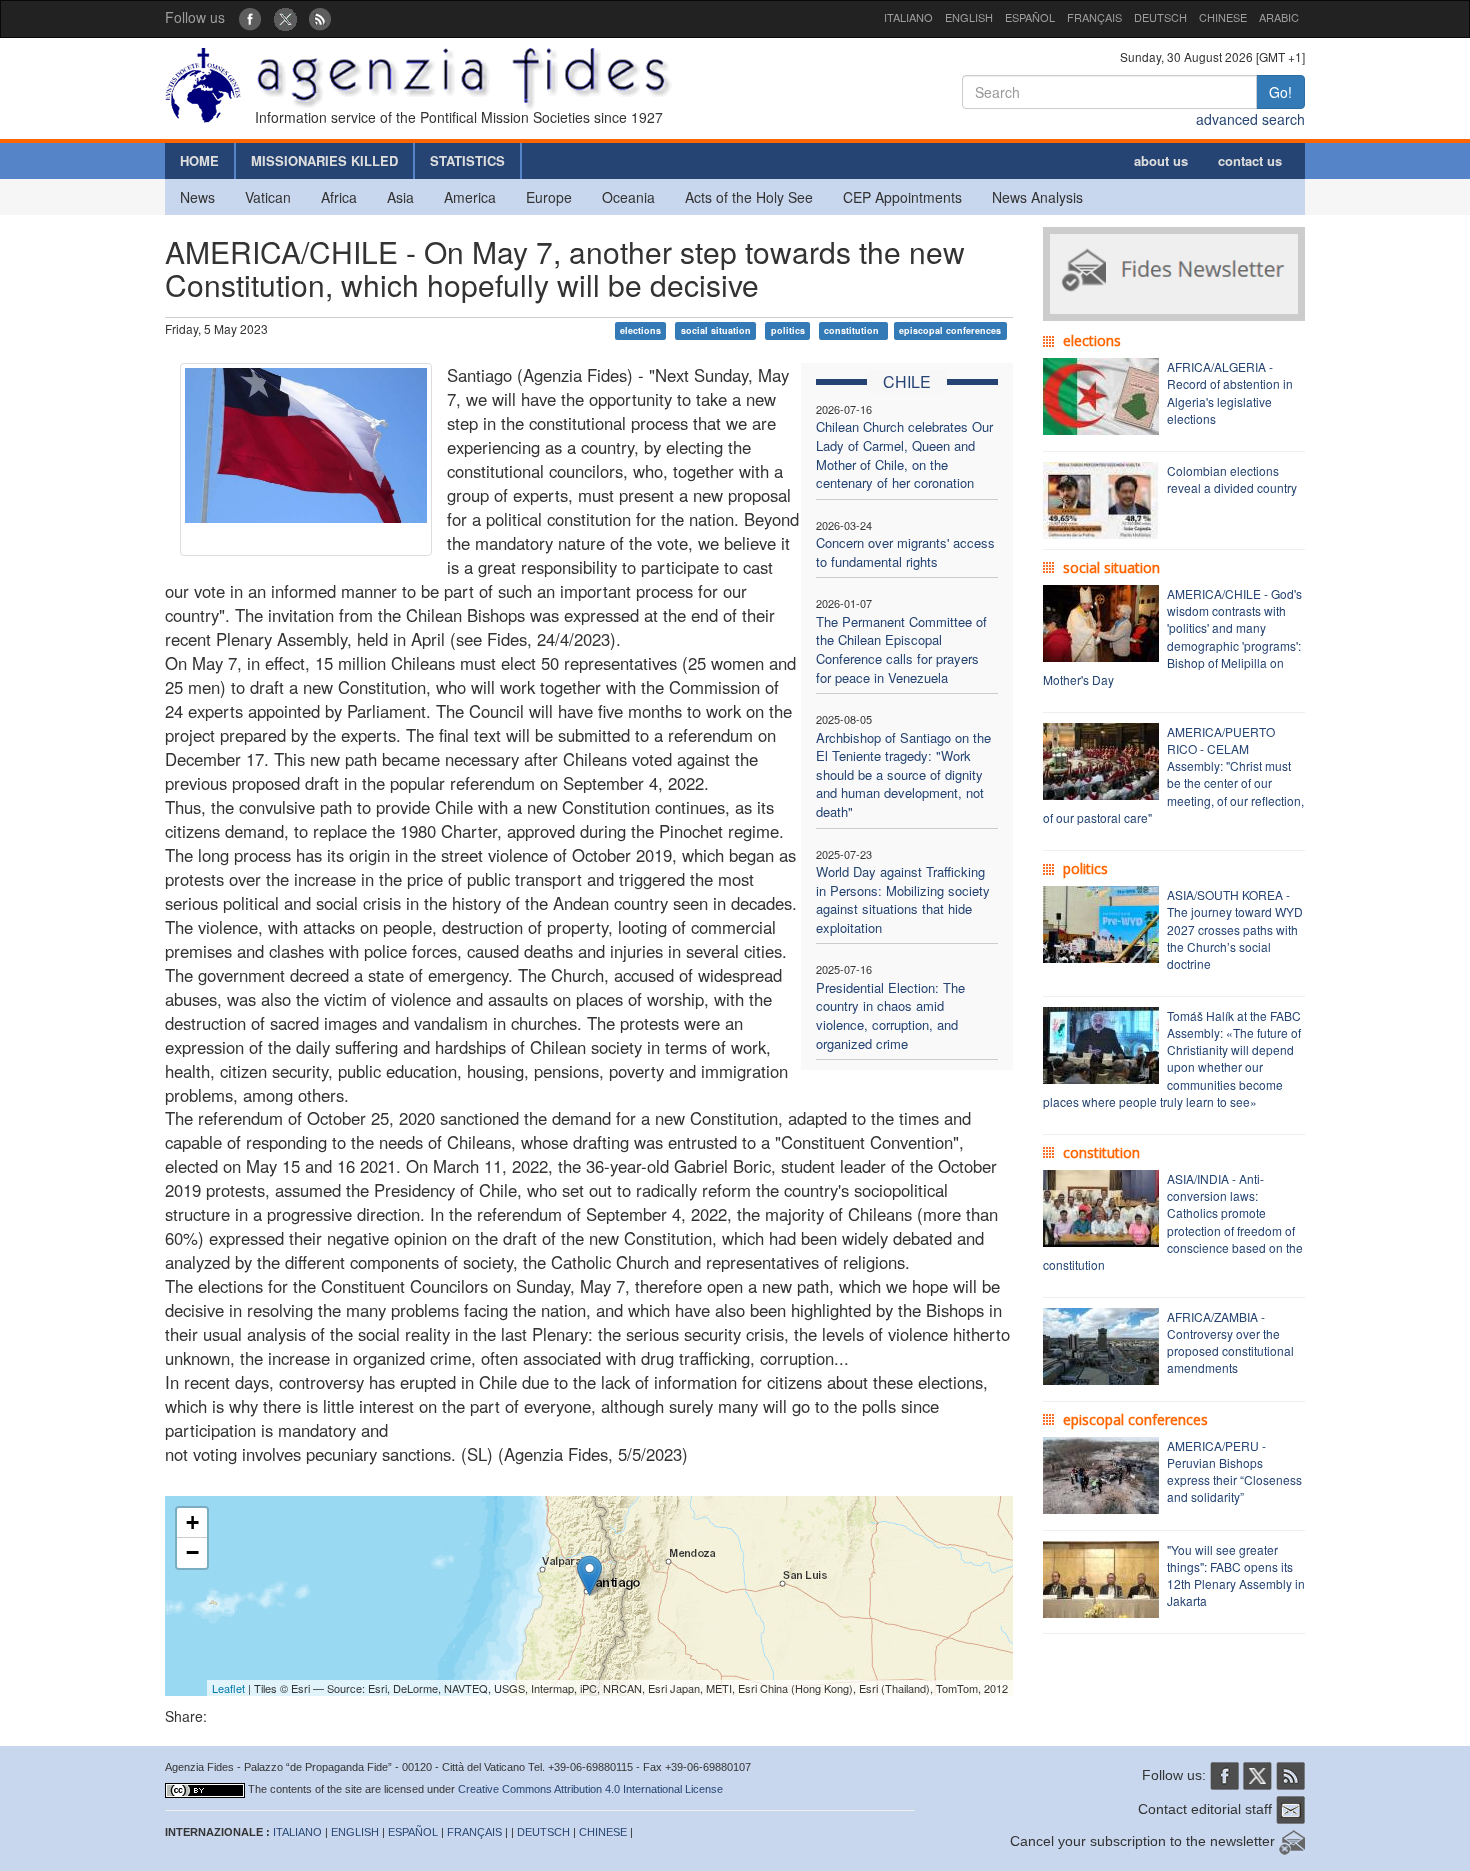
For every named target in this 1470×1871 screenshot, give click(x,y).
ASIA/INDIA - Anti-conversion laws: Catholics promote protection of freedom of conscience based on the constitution (1173, 1221)
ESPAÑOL (1030, 17)
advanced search (1250, 119)
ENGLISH (969, 17)
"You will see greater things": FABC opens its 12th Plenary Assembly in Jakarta (1236, 1575)
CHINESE (1223, 17)
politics (788, 330)
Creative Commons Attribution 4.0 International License (590, 1789)
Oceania (628, 197)
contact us (1250, 160)
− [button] (192, 1552)
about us (1161, 160)
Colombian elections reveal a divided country (1232, 479)
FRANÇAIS (1094, 17)
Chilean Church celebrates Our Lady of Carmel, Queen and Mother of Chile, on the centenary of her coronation (904, 454)
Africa (339, 197)
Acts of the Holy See (749, 197)
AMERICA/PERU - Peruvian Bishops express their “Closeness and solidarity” (1234, 1471)
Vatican (268, 197)
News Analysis (1037, 197)
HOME (199, 160)
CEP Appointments (902, 197)
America (470, 197)
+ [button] (192, 1522)
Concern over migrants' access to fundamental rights (905, 552)
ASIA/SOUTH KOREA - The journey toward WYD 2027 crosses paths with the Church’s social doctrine (1235, 929)
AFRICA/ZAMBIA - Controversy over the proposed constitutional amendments (1230, 1342)
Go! (1280, 92)
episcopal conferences (950, 330)
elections (640, 330)
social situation (716, 330)
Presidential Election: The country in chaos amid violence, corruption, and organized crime (890, 1015)
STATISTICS (467, 160)
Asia (400, 197)
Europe (549, 197)
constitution (853, 330)
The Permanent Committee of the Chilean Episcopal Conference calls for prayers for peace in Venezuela (901, 649)
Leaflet (228, 1688)
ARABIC (1279, 17)
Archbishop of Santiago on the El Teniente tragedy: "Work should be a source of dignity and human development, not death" (903, 774)
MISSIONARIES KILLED (324, 160)
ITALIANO (908, 17)
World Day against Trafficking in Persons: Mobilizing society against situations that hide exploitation (903, 899)
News (197, 197)
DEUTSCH (1160, 17)
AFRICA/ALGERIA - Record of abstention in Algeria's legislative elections (1230, 392)
